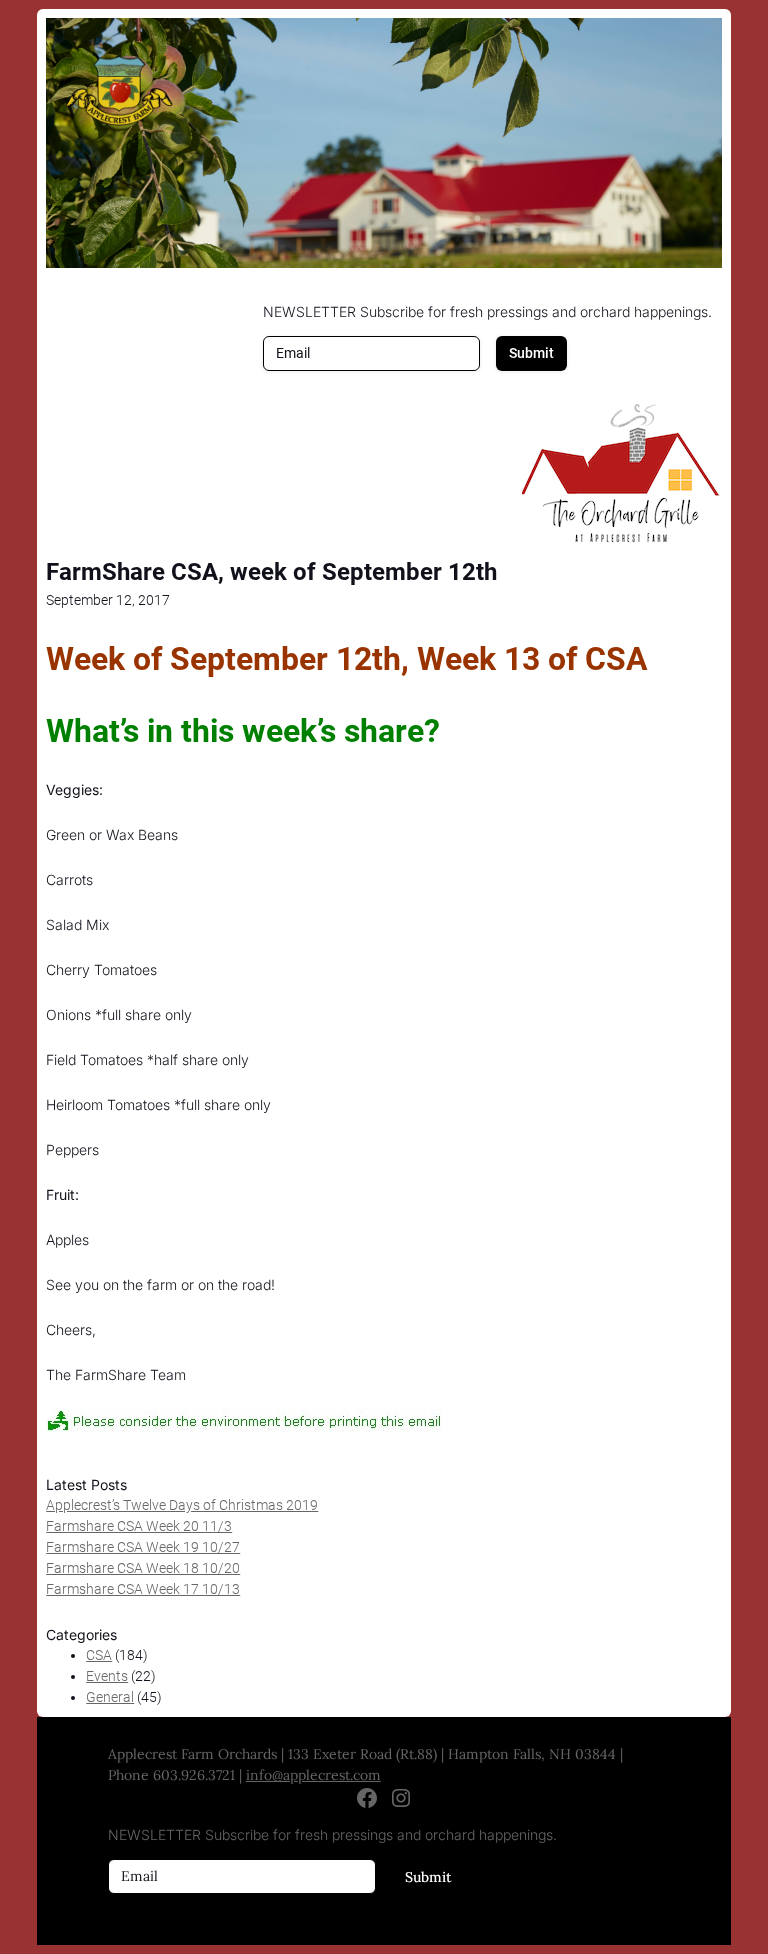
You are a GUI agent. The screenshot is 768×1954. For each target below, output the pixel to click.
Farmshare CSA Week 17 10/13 (143, 1589)
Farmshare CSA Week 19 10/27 (143, 1547)
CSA (99, 1655)
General (110, 1697)
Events (107, 1676)
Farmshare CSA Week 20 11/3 (139, 1526)
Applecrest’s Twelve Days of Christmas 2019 (182, 1505)
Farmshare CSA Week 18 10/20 (143, 1568)
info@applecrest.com (313, 1775)
